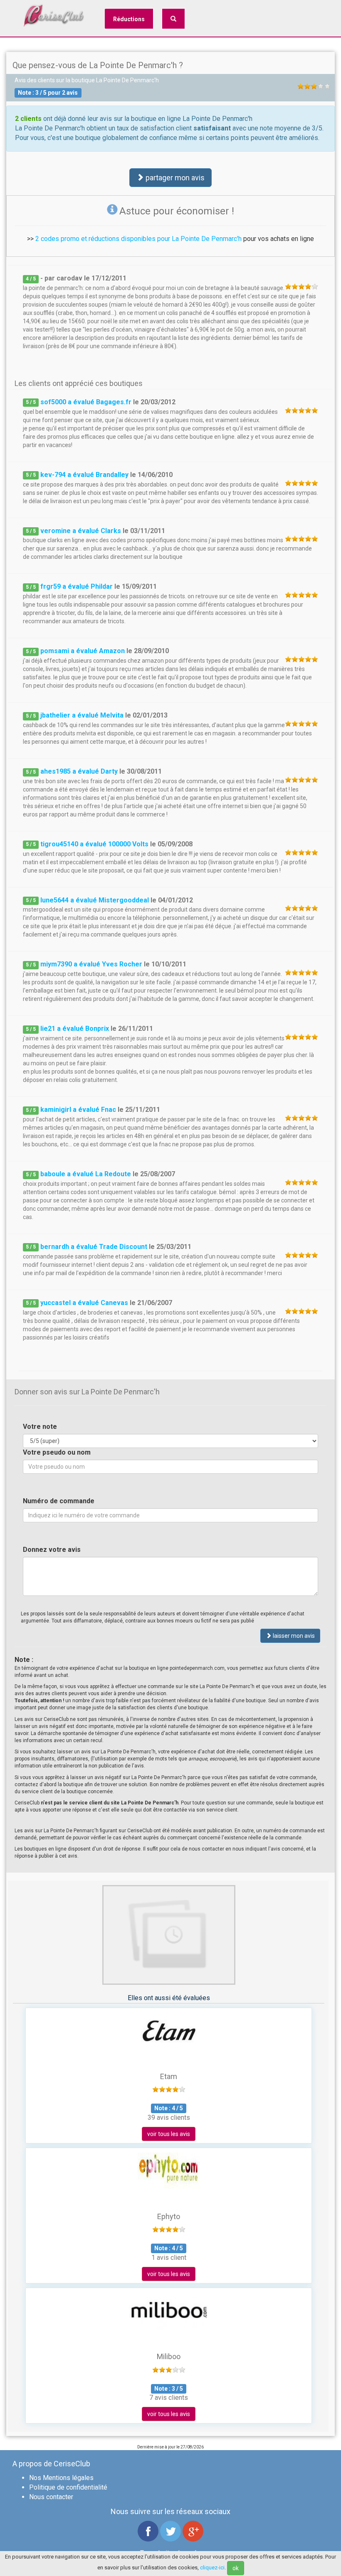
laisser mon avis (293, 1636)
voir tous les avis (169, 2134)
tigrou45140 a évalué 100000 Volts (94, 844)
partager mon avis (174, 178)
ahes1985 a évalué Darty (79, 771)
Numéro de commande (59, 1501)
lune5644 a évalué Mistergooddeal (95, 900)
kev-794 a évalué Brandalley (84, 475)
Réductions (129, 19)
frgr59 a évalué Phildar (77, 586)
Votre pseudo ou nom (57, 1452)
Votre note (40, 1427)
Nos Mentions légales (61, 2478)
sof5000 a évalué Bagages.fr (86, 402)
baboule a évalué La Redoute (86, 1174)
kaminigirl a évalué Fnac (78, 1110)
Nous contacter (51, 2497)
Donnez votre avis (52, 1550)
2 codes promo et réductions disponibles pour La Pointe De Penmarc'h (138, 239)
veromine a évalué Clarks (81, 531)
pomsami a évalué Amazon (83, 651)
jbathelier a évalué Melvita (82, 715)
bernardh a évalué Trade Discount (94, 1247)
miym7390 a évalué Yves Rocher (91, 964)
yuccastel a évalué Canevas (84, 1303)
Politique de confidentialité (68, 2487)
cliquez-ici (212, 2567)
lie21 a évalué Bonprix (75, 1029)
